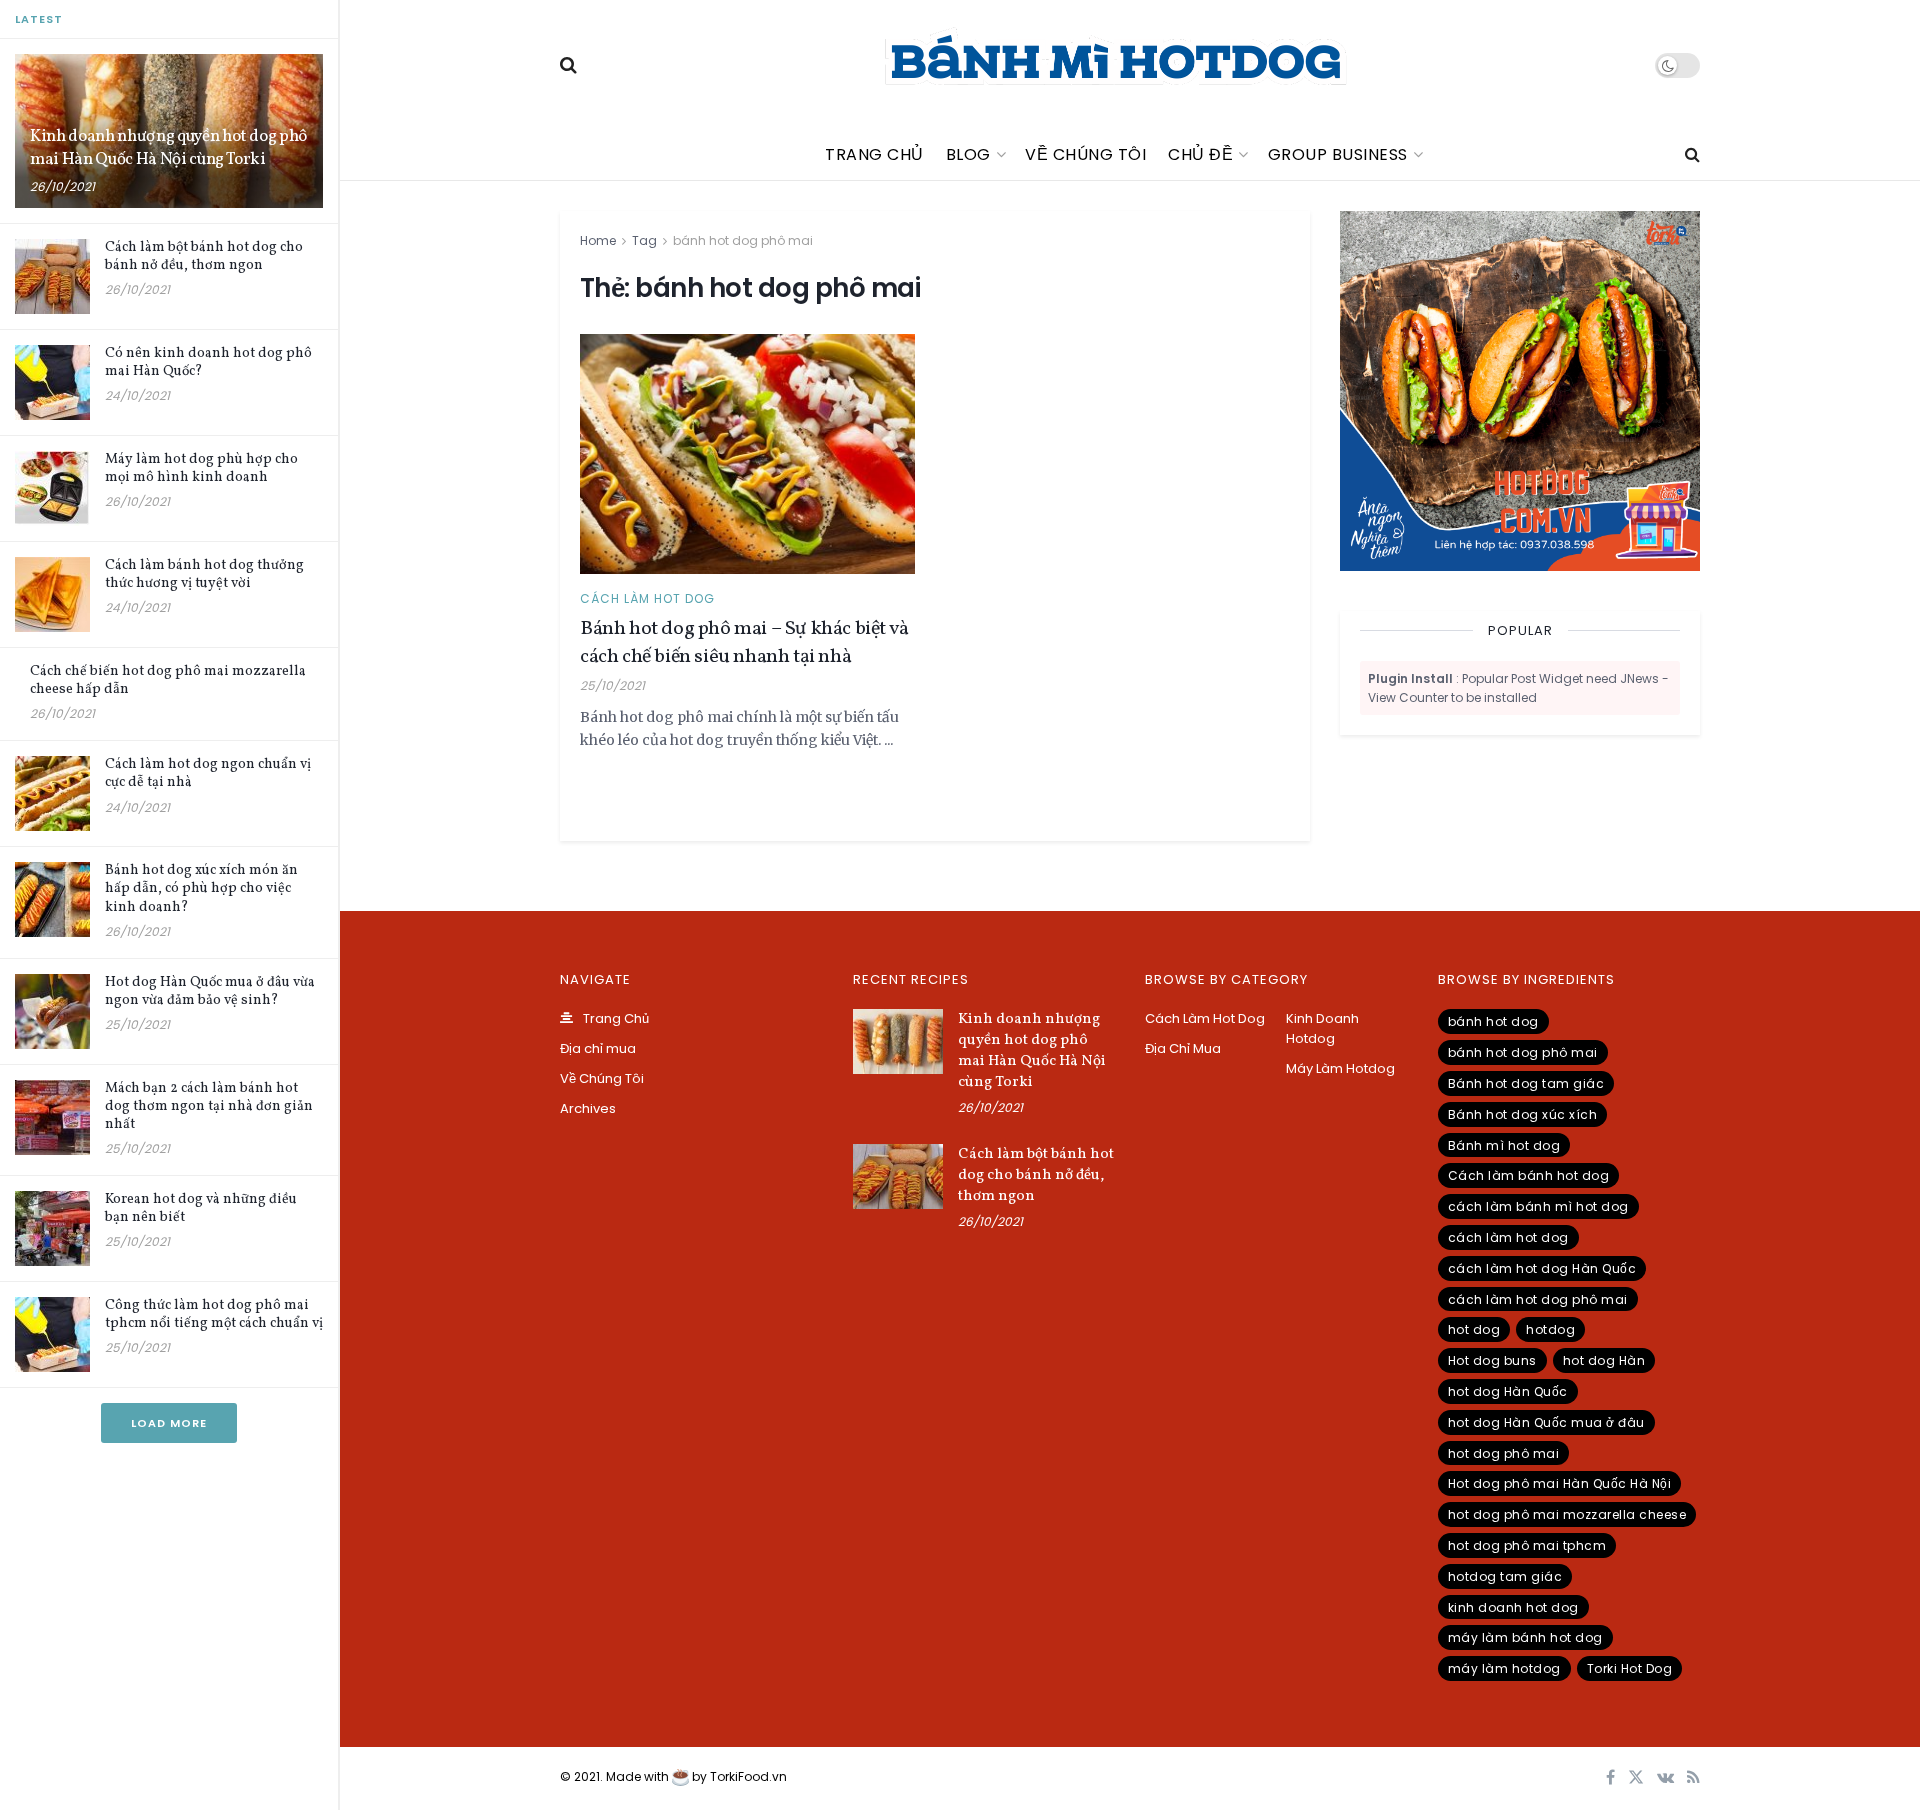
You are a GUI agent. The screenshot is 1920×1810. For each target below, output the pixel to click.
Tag (644, 240)
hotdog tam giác (1505, 1576)
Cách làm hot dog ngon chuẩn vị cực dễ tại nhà (208, 773)
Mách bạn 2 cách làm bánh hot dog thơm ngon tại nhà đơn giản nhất (209, 1106)
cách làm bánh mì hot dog (1538, 1206)
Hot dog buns (1492, 1360)
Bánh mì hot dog (1504, 1145)
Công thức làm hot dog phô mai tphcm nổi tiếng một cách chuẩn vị (214, 1314)
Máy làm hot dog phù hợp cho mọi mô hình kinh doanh (201, 468)
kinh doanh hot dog (1513, 1607)
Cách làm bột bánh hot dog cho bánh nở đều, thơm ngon (204, 256)
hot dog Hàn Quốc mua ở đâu (1546, 1422)
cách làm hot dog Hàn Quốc (1542, 1268)
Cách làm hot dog (647, 599)
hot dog (1474, 1329)
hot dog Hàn (1604, 1360)
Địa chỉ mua (598, 1048)
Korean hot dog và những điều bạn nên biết (201, 1208)
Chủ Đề (1200, 154)
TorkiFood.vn (748, 1776)
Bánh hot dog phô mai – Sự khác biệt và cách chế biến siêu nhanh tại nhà (744, 643)
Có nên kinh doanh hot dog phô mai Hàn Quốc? (208, 362)
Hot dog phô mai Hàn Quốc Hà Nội (1560, 1483)
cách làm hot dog (1508, 1237)
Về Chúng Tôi (1085, 154)
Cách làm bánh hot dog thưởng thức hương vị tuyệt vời (204, 574)
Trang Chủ (874, 154)
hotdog (1550, 1329)
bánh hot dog (1493, 1021)
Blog (968, 154)
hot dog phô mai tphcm (1527, 1545)
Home (598, 240)
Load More (169, 1423)
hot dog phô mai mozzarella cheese (1567, 1514)
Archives (588, 1108)
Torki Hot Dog (1630, 1668)
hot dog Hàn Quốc (1508, 1391)
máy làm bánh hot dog (1525, 1637)
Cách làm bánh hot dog (1529, 1175)
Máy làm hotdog (1340, 1068)
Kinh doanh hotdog (1322, 1028)
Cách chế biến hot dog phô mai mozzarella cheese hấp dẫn (168, 680)
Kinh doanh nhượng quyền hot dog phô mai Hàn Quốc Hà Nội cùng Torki (168, 148)
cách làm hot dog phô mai (1538, 1299)
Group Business (1338, 154)
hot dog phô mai (1504, 1453)
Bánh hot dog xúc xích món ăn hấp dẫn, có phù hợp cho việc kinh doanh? (201, 888)
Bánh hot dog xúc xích (1523, 1114)
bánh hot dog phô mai (743, 240)
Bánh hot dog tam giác (1526, 1083)
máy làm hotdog (1504, 1668)
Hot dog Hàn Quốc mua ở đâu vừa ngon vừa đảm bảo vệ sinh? (210, 991)
